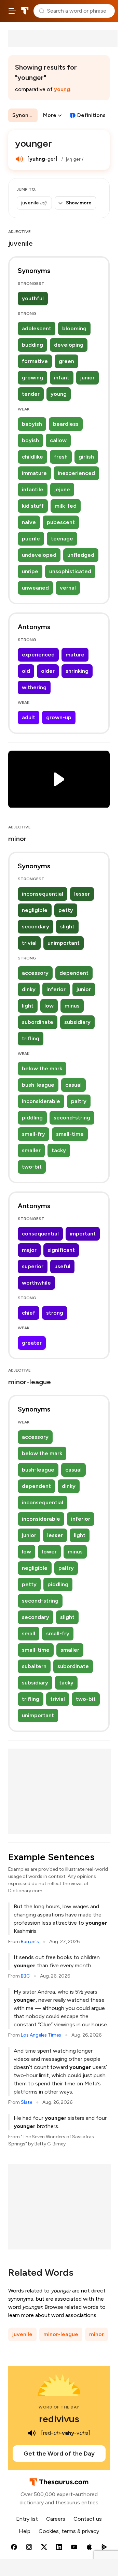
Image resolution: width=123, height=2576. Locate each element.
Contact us (88, 2519)
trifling (31, 1038)
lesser (82, 894)
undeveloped (39, 555)
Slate (26, 2102)
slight (67, 927)
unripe (30, 571)
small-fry (33, 1134)
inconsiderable (41, 1101)
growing (32, 378)
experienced (38, 655)
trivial (29, 943)
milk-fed (66, 506)
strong (55, 1313)
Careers (56, 2519)
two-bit (32, 1167)
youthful (33, 298)
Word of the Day (59, 2407)
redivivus (59, 2419)
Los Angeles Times (41, 2035)
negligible (35, 910)
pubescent (61, 522)
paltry (79, 1101)
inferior (56, 989)
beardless (66, 424)
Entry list (27, 2519)
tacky (59, 1150)
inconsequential (43, 894)
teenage (62, 539)
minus (72, 1006)
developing (69, 345)
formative (35, 361)
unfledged (81, 555)
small (29, 1633)
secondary (36, 927)
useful (62, 1266)
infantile (33, 489)
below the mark (42, 1068)
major (29, 1250)
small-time (70, 1134)
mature (75, 655)
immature (34, 473)
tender (31, 394)
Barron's (30, 1942)
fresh (61, 457)
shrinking (77, 671)
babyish (32, 424)
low (49, 1006)
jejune (62, 489)
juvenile (22, 2334)
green (66, 361)
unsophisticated (70, 571)
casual (73, 1085)
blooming (74, 328)
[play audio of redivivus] (32, 2433)
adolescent (37, 328)
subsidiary (77, 1022)
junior (87, 378)
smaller (31, 1150)
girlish (86, 457)
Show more (79, 203)
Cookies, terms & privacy (69, 2531)
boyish (30, 440)
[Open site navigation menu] (12, 11)
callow (58, 440)
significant (61, 1250)
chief (29, 1313)
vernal (68, 588)
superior (33, 1266)
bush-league (38, 1085)
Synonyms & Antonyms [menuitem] (25, 115)
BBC (25, 1976)
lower (49, 1552)
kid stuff (33, 506)
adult (29, 717)
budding (32, 345)
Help (25, 2531)
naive (29, 522)
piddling (32, 1118)
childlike (32, 457)
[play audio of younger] (19, 159)
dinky (29, 989)
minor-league (61, 2334)
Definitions (91, 115)
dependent (74, 973)
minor (97, 2334)
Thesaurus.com (25, 11)
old (26, 671)
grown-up (59, 717)
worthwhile (36, 1283)
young (62, 89)
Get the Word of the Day (59, 2454)
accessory (35, 973)
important (83, 1234)
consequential (40, 1234)
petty (66, 910)
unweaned (35, 588)
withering (34, 687)
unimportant (64, 943)
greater (32, 1343)
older (48, 671)
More (50, 115)
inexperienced (76, 473)
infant (62, 378)
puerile (31, 539)
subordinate (38, 1022)
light (28, 1006)
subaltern (34, 1666)
